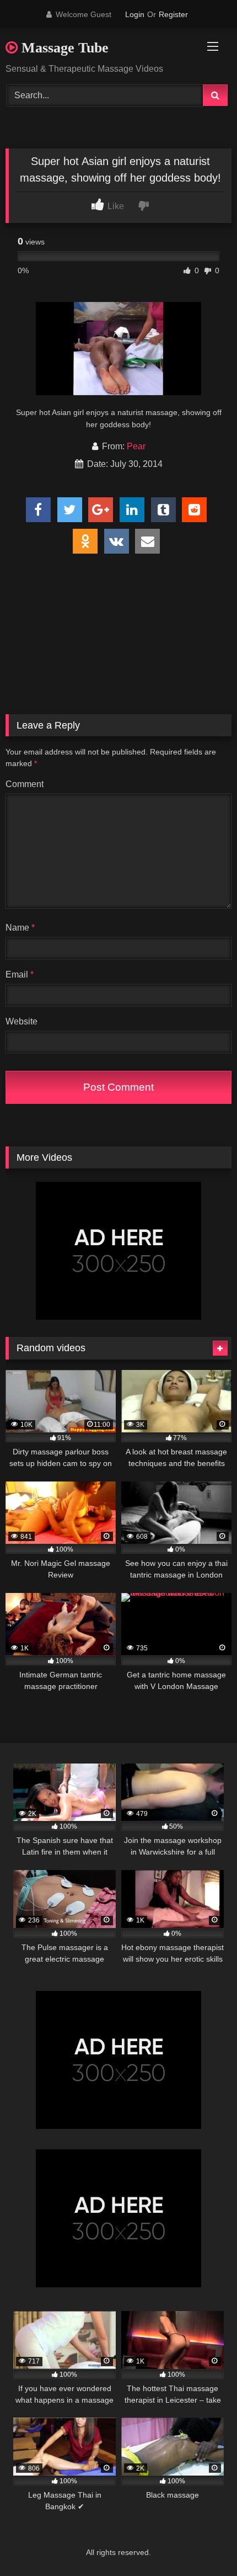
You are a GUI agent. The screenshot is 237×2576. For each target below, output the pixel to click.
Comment (25, 784)
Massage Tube (63, 48)
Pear (136, 446)
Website (21, 1021)
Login (135, 14)
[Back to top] (203, 2543)
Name (20, 928)
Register (173, 14)
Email (20, 974)
